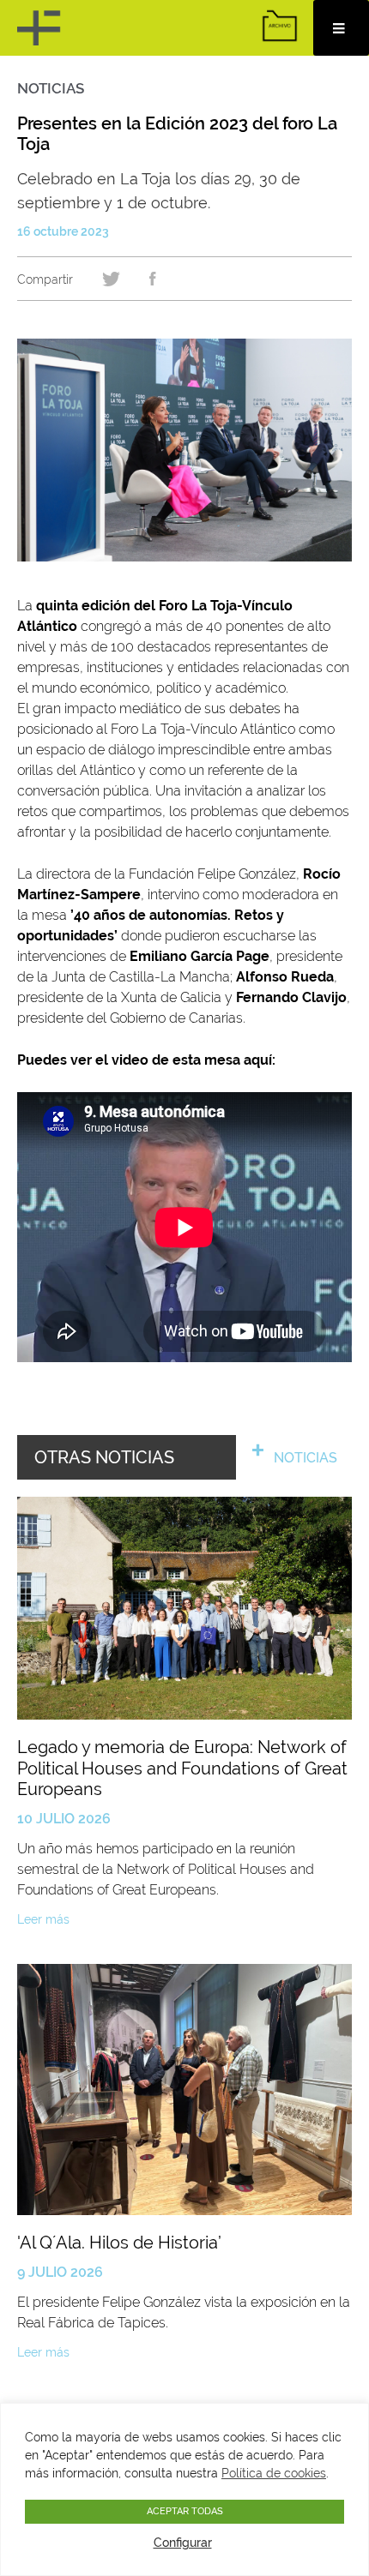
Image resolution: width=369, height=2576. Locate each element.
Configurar (183, 2543)
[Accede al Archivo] (280, 26)
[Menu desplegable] (341, 28)
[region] (184, 2489)
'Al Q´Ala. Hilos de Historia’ (119, 2243)
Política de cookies (274, 2473)
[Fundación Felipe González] (41, 28)
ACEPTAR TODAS (185, 2511)
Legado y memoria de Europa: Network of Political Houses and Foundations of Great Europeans (182, 1768)
